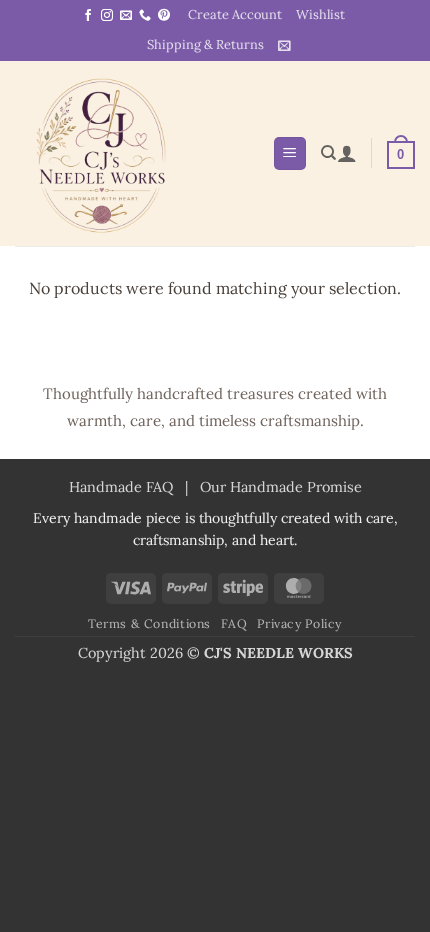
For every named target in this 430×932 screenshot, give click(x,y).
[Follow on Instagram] (107, 16)
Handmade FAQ (121, 487)
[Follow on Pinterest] (164, 16)
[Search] (328, 153)
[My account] (347, 153)
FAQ (234, 623)
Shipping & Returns (205, 44)
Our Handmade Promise (281, 487)
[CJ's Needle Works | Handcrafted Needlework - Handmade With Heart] (136, 153)
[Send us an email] (126, 16)
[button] (284, 45)
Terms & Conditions (149, 623)
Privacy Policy (299, 623)
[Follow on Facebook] (88, 16)
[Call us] (145, 16)
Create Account (235, 14)
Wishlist (320, 14)
